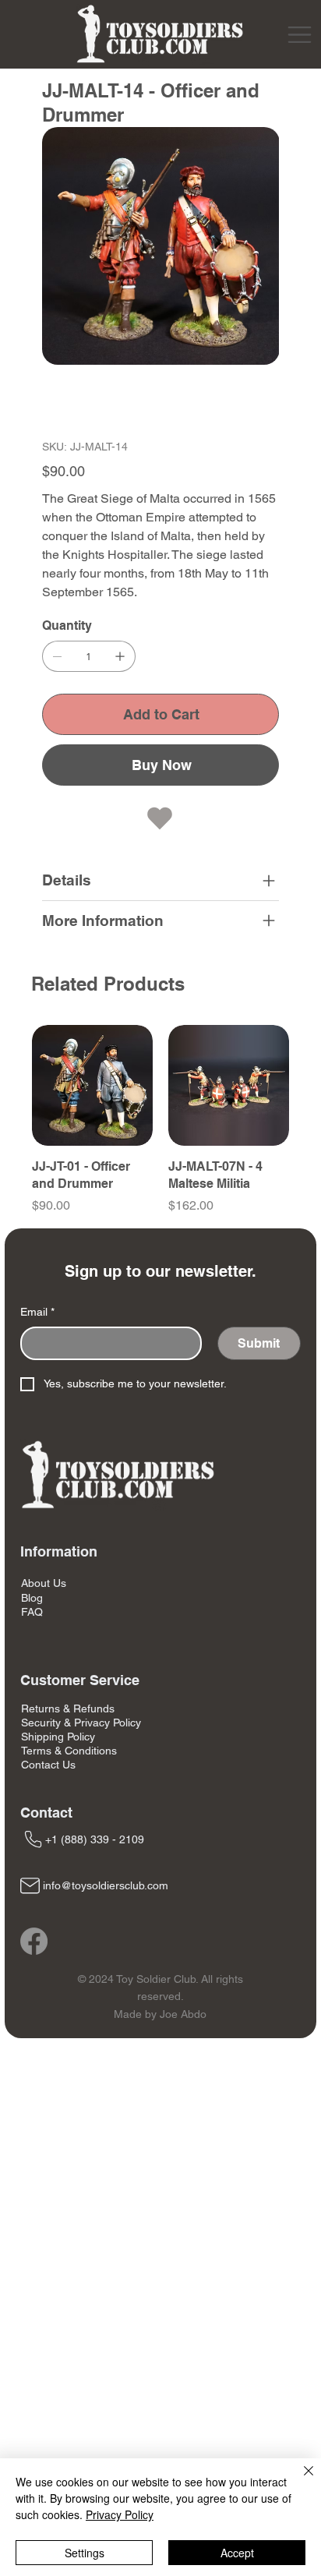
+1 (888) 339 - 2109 (95, 1839)
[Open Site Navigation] (300, 35)
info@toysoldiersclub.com (106, 1885)
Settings (85, 2553)
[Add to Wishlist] (161, 818)
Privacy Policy (120, 2514)
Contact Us (48, 1765)
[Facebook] (34, 1941)
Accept (237, 2553)
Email (37, 1312)
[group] (160, 1120)
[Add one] (120, 656)
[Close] (299, 2480)
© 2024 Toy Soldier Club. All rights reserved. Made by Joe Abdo (160, 1996)
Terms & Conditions (69, 1751)
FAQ (32, 1612)
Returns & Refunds (68, 1708)
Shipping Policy (58, 1737)
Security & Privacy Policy (81, 1723)
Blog (32, 1598)
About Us (44, 1583)
